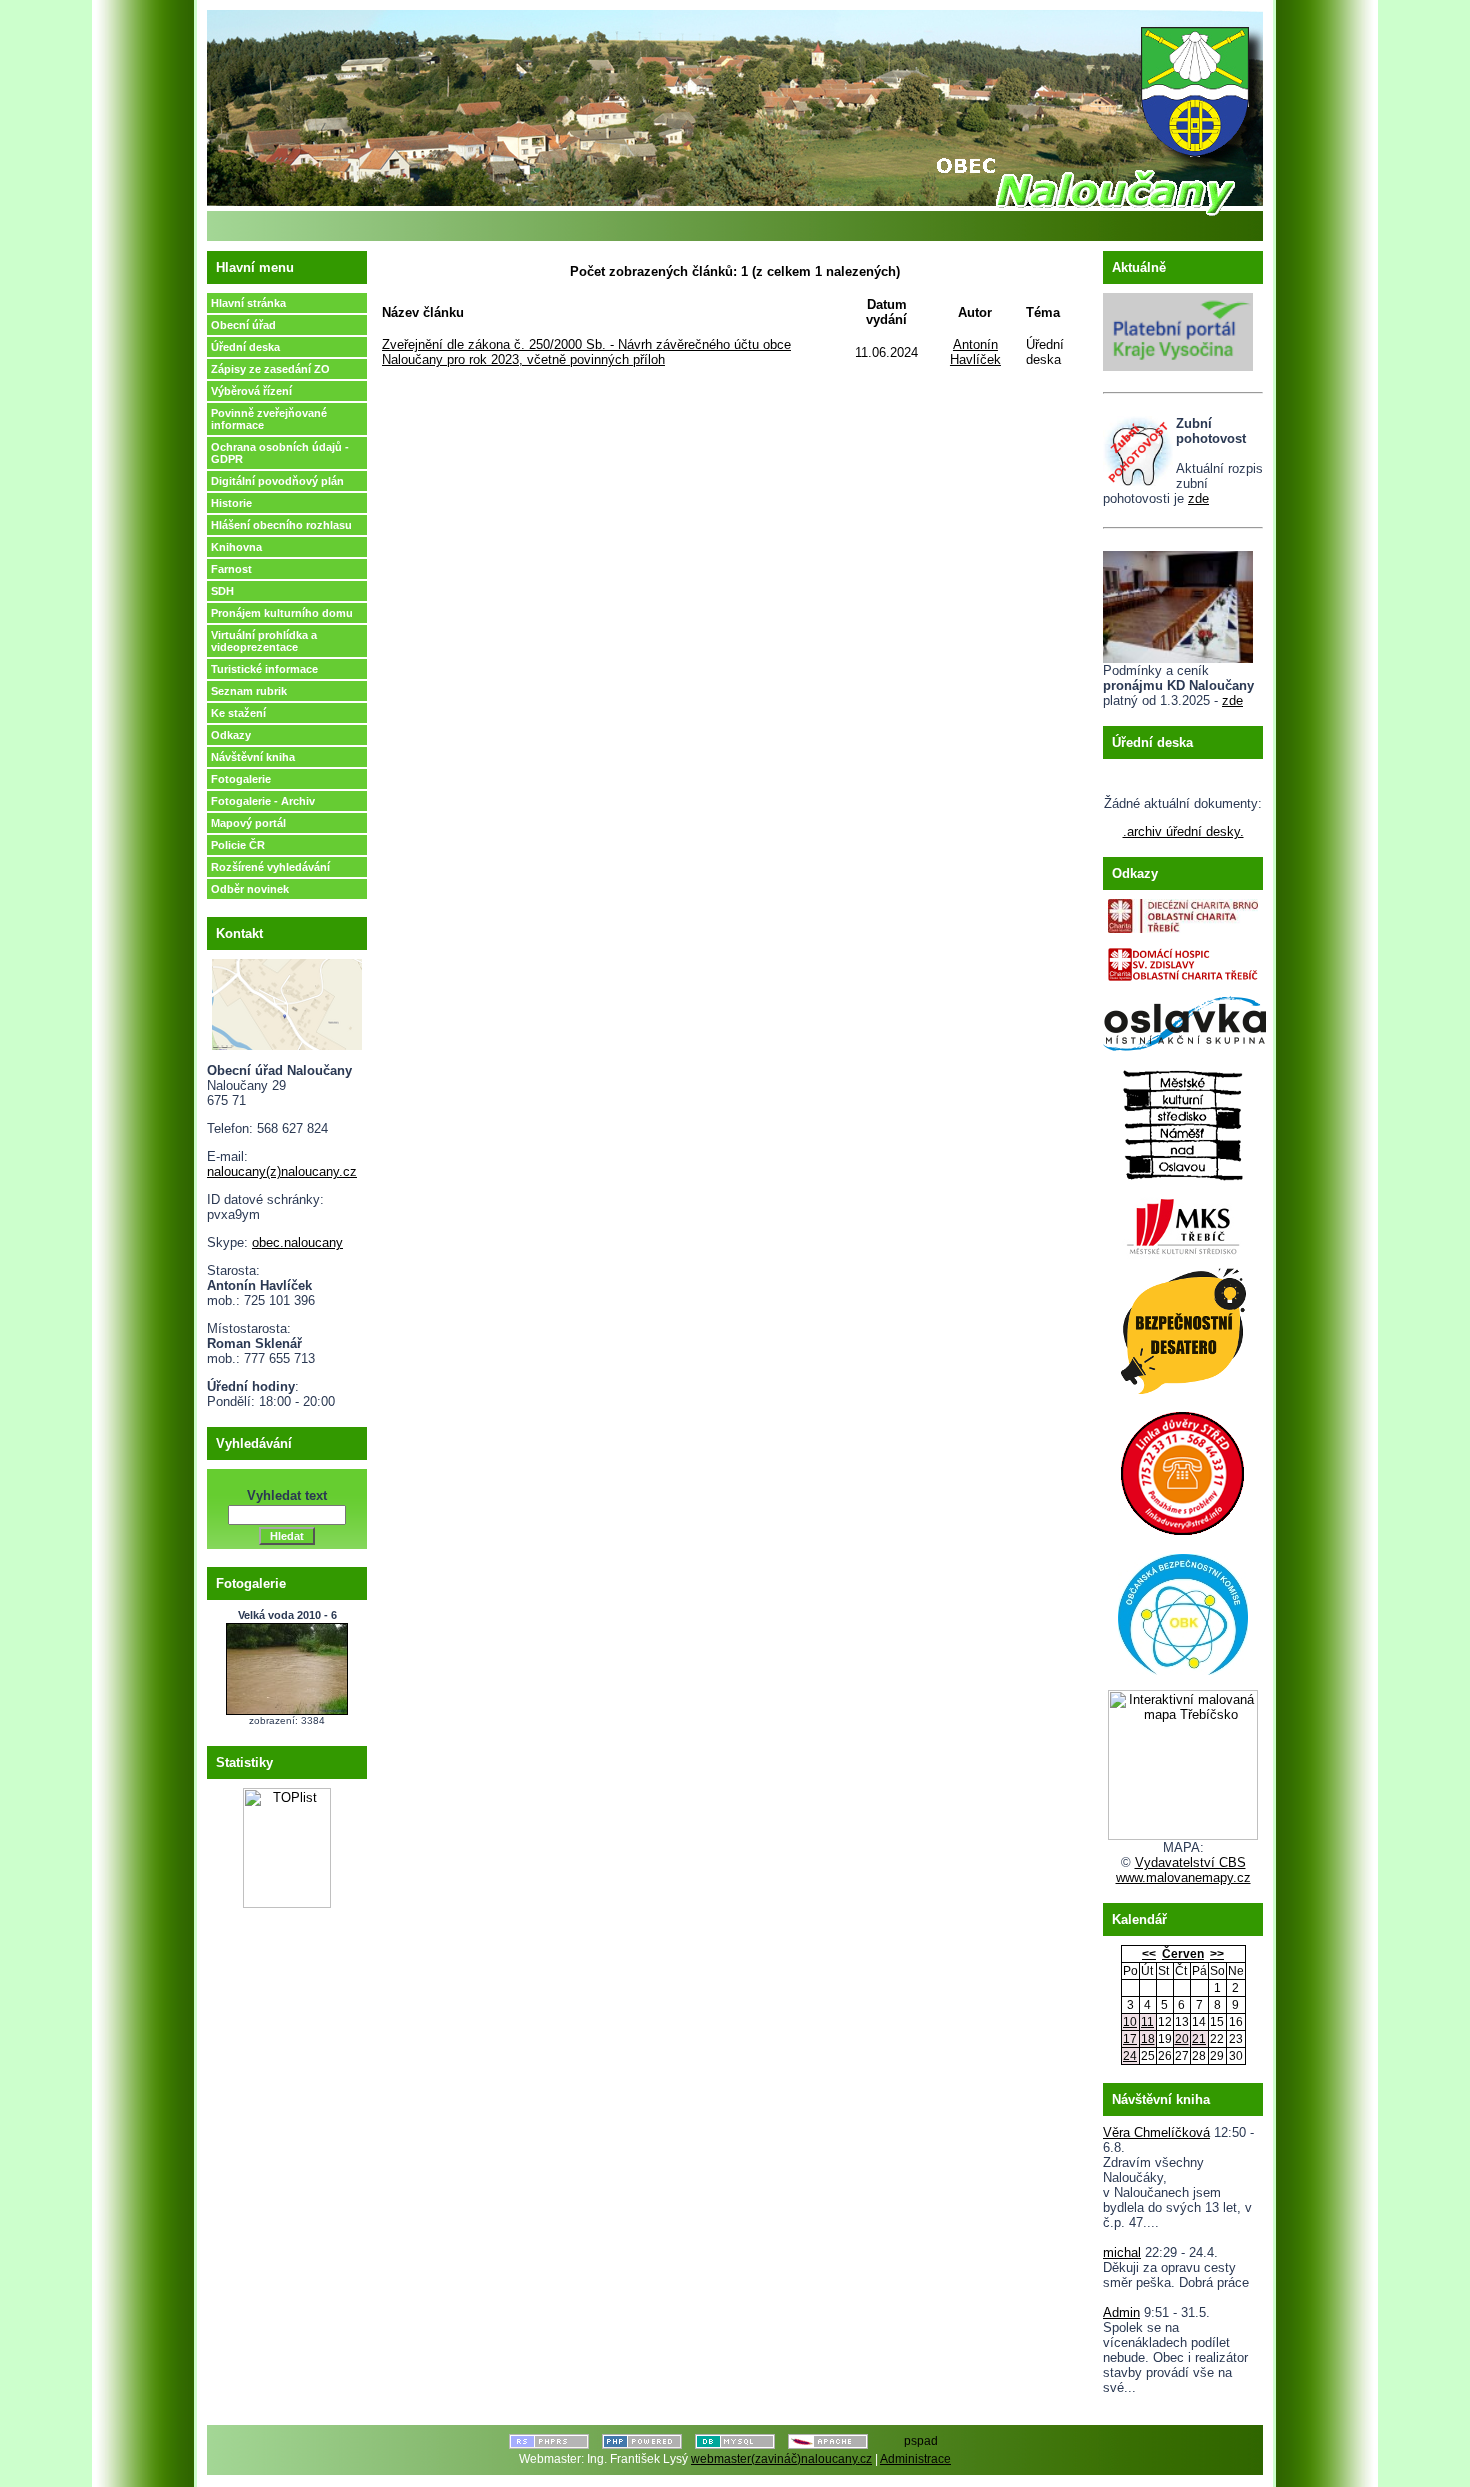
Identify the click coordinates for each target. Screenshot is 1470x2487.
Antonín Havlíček (975, 352)
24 (1130, 2056)
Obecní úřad (243, 325)
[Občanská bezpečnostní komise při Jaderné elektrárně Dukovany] (1183, 1610)
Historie (231, 503)
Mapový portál (248, 823)
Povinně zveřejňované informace (269, 419)
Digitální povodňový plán (277, 481)
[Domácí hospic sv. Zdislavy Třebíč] (1183, 959)
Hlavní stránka (248, 303)
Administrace (915, 2459)
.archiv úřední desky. (1183, 831)
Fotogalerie (241, 779)
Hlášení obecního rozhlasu (281, 525)
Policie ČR (238, 845)
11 (1147, 2022)
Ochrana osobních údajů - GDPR (280, 453)
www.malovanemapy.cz (1183, 1877)
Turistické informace (264, 669)
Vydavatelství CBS (1190, 1862)
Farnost (231, 569)
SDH (222, 591)
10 (1130, 2022)
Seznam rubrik (249, 691)
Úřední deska (245, 347)
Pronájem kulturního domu (282, 613)
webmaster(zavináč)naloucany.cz (781, 2459)
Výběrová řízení (251, 391)
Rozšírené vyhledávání (270, 867)
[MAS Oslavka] (1184, 1019)
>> (1217, 1954)
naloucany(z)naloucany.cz (282, 1171)
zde (1198, 498)
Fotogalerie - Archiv (263, 801)
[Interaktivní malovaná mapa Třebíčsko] (1183, 1835)
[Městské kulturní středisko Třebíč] (1183, 1220)
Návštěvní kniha (253, 757)
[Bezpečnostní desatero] (1183, 1326)
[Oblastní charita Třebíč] (1183, 911)
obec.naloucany (297, 1242)
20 (1182, 2039)
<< (1149, 1954)
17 (1130, 2039)
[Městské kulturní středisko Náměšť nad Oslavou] (1183, 1119)
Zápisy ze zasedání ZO (270, 369)
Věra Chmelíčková (1156, 2132)
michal (1122, 2252)
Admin (1121, 2312)
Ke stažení (238, 713)
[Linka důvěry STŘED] (1183, 1469)
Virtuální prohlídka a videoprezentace (264, 641)
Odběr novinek (250, 889)
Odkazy (231, 735)
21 (1199, 2039)
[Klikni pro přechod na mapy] (287, 1000)
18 (1148, 2039)
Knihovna (236, 547)
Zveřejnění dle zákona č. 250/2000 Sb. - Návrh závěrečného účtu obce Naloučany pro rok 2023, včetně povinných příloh (586, 352)
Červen (1183, 1954)
